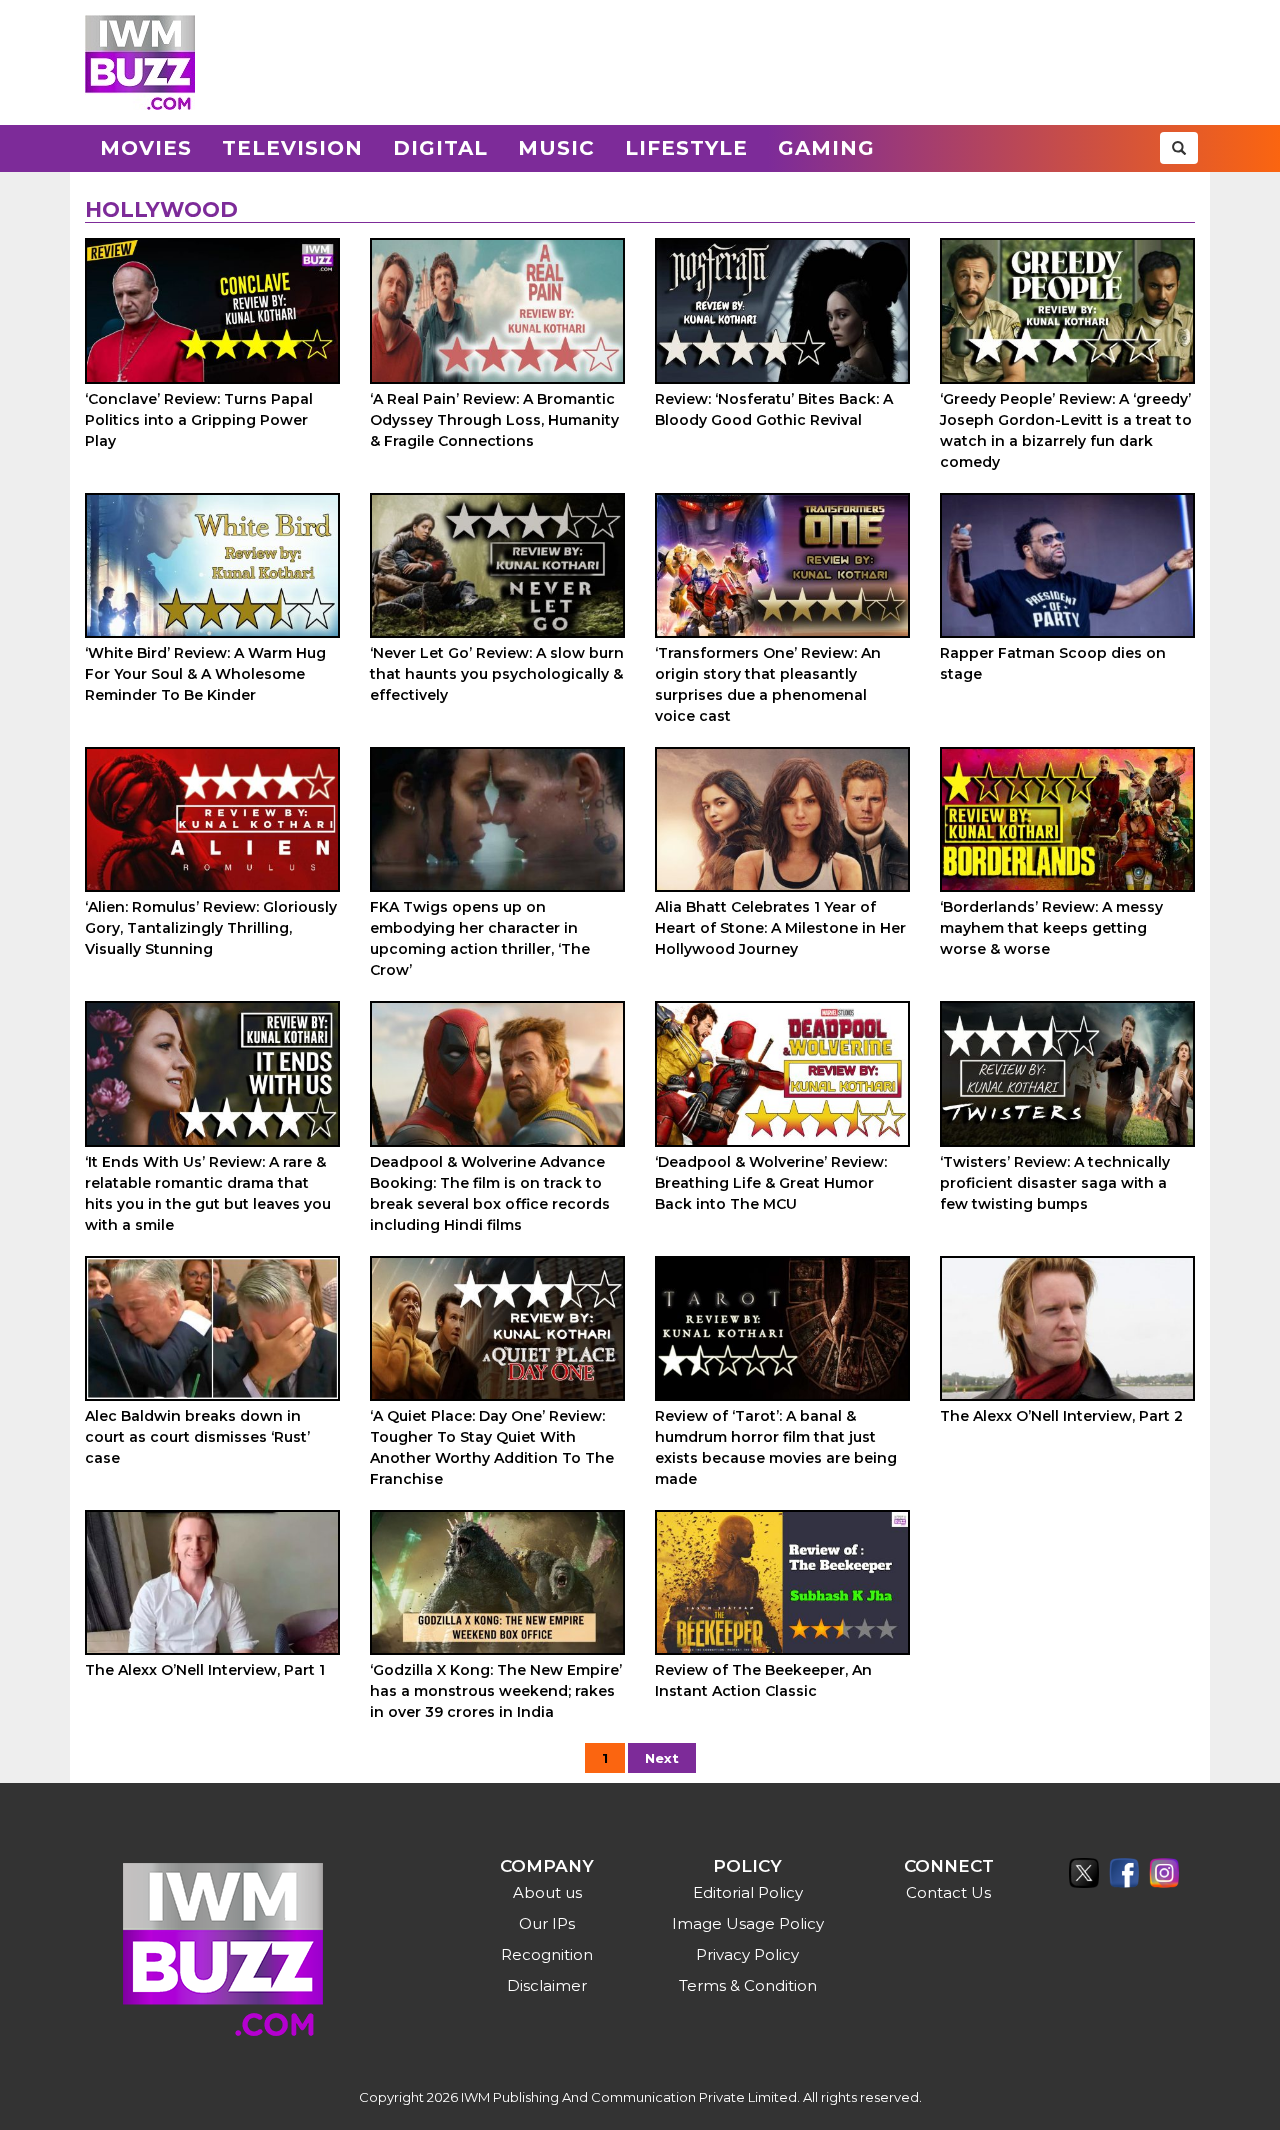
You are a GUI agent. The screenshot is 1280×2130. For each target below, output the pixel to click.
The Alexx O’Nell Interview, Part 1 (205, 1670)
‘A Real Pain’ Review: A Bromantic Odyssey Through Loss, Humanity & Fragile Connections (494, 420)
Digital (440, 148)
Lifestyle (686, 148)
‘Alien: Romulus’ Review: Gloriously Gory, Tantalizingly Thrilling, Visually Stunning (211, 928)
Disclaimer (547, 1985)
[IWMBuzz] (140, 62)
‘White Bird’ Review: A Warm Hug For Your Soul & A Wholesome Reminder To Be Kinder (205, 674)
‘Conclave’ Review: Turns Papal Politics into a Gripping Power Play (199, 420)
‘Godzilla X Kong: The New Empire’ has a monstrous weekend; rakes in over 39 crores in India (496, 1691)
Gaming (826, 148)
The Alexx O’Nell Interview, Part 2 (1061, 1416)
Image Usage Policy (748, 1923)
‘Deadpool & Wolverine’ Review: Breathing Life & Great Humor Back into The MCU (771, 1183)
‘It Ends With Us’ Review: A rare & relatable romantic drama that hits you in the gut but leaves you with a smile (208, 1193)
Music (556, 148)
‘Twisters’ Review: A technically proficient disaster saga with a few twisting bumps (1055, 1183)
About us (547, 1892)
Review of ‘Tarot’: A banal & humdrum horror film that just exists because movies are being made (776, 1447)
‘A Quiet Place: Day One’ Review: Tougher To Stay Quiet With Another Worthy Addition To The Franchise (492, 1447)
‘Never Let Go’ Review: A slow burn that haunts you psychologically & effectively (497, 674)
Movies (146, 148)
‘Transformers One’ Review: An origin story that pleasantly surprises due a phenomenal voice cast (768, 684)
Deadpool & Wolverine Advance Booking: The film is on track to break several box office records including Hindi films (490, 1193)
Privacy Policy (747, 1954)
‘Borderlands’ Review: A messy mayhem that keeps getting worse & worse (1051, 928)
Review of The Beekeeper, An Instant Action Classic (763, 1680)
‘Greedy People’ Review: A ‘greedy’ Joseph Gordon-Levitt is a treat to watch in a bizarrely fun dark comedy (1066, 430)
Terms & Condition (748, 1985)
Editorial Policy (748, 1892)
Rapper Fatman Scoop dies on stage (1053, 663)
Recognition (547, 1954)
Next (662, 1758)
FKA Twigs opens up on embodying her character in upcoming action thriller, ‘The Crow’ (480, 938)
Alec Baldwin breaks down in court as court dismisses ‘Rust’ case (197, 1437)
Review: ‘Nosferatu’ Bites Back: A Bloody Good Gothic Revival (774, 409)
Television (292, 148)
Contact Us (948, 1892)
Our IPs (547, 1923)
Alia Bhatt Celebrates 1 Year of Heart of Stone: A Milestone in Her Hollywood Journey (780, 928)
